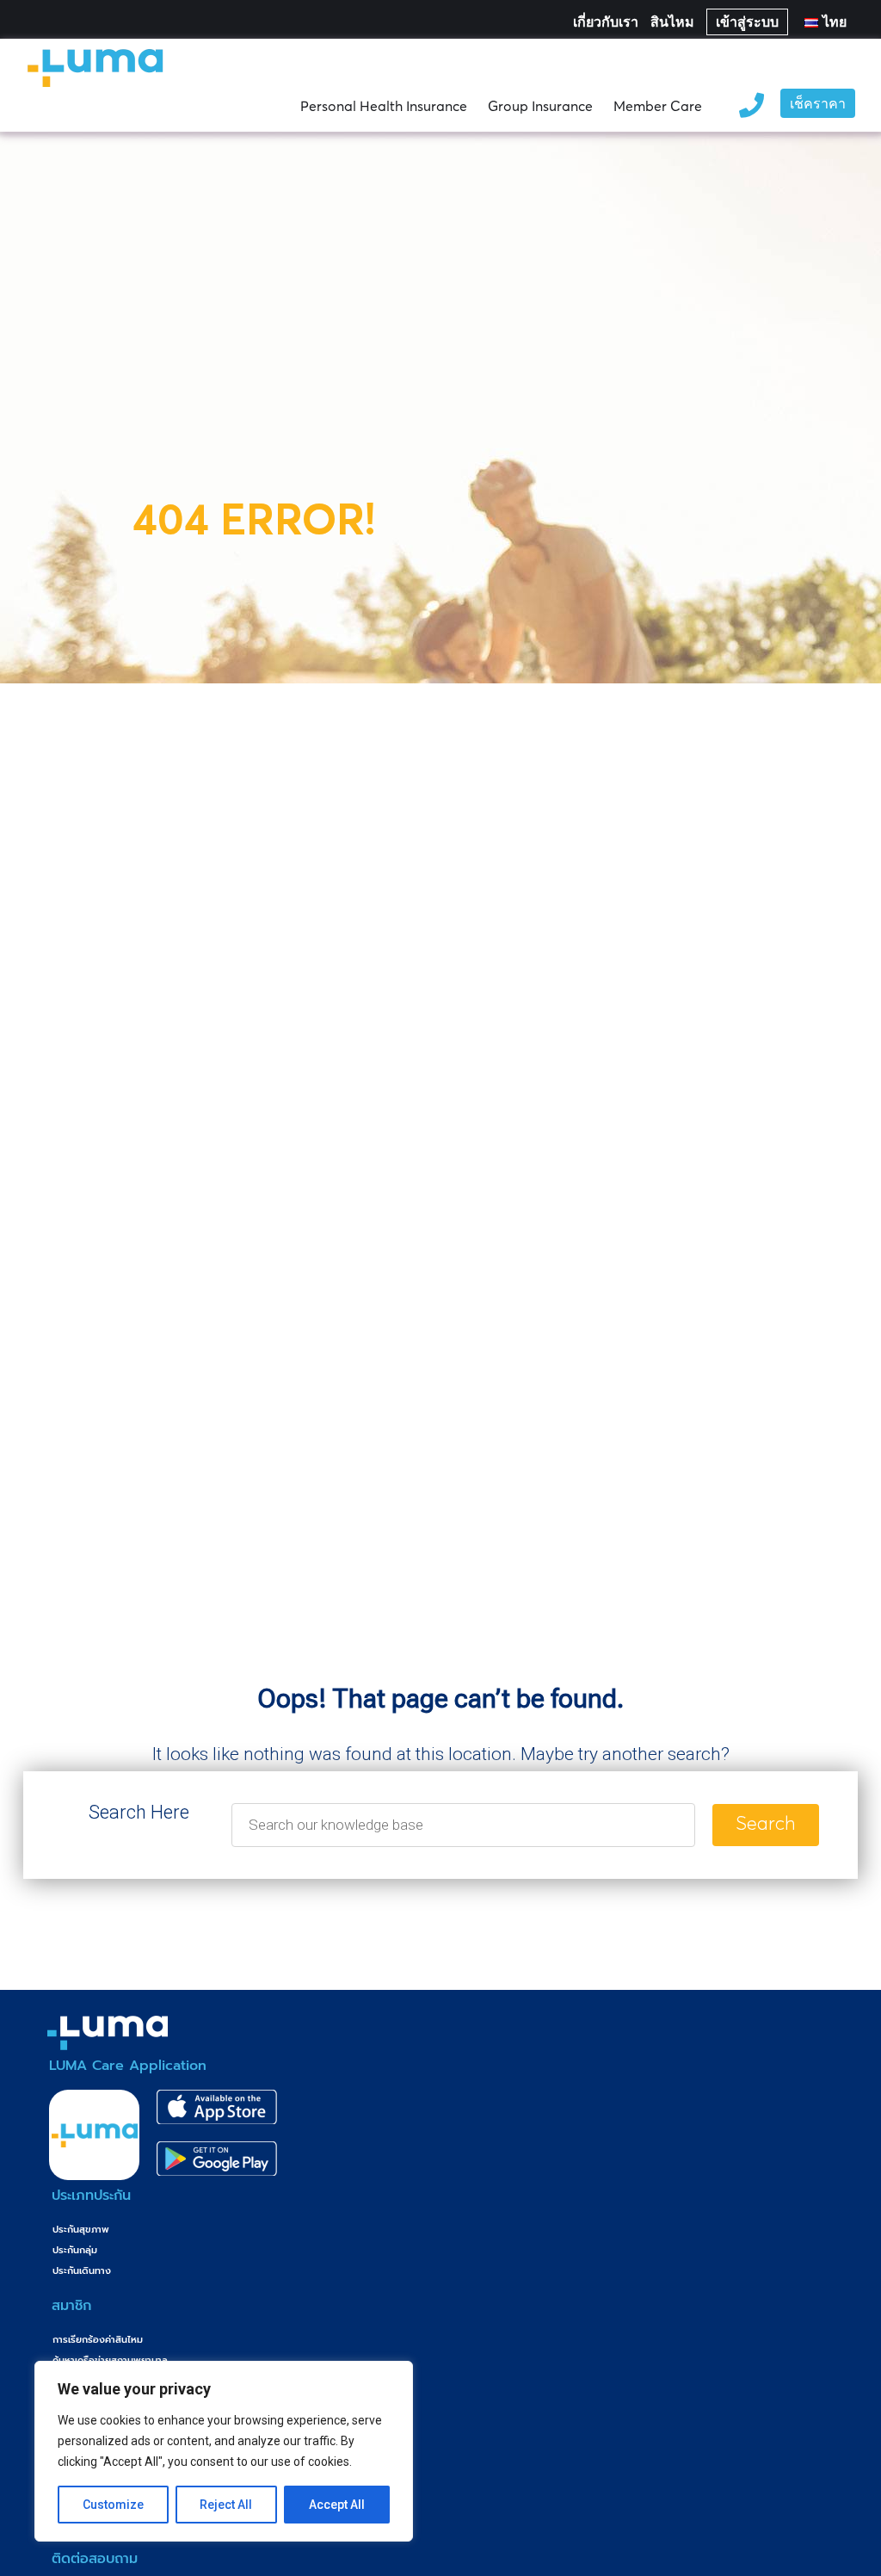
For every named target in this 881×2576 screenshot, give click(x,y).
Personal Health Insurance (384, 106)
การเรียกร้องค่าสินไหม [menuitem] (98, 2340)
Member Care (658, 106)
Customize (113, 2505)
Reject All (226, 2505)
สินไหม (672, 22)
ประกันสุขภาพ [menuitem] (81, 2230)
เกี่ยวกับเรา (606, 22)
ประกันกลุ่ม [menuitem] (75, 2250)
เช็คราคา (818, 105)
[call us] (751, 103)
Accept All (337, 2505)
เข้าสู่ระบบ (747, 22)
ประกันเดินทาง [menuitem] (82, 2271)
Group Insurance (540, 106)
